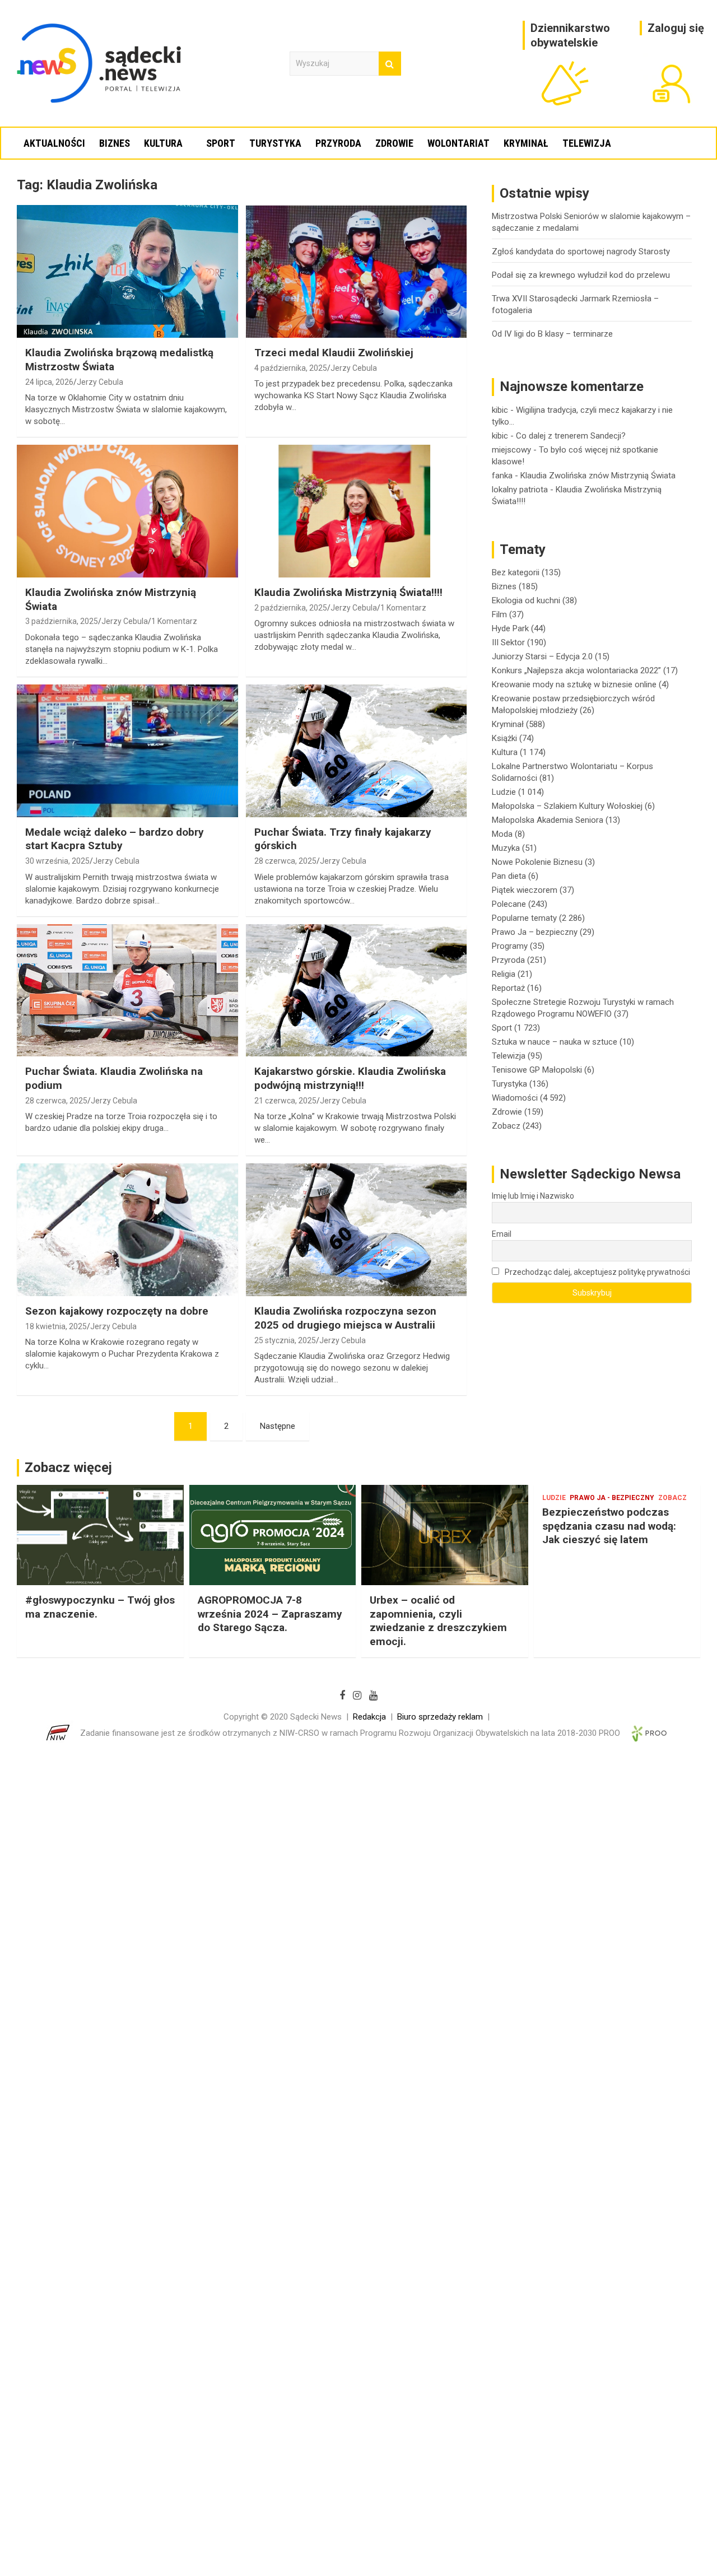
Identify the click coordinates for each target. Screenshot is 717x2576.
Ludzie (504, 792)
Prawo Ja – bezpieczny (535, 932)
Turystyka (275, 143)
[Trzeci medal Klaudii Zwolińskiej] (356, 272)
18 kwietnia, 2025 (56, 1326)
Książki (504, 738)
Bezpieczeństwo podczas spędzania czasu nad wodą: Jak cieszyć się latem (609, 1526)
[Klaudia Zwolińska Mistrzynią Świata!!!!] (356, 511)
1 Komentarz (174, 621)
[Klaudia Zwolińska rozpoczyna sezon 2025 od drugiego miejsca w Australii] (356, 1230)
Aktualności (54, 143)
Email (502, 1234)
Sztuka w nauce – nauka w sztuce (555, 1042)
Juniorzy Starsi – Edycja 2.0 (542, 656)
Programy (510, 946)
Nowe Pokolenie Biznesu (537, 862)
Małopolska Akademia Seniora (548, 820)
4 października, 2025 (291, 368)
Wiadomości (515, 1098)
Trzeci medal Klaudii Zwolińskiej (334, 353)
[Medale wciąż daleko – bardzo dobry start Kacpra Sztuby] (127, 751)
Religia (504, 974)
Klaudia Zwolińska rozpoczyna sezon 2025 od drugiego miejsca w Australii (345, 1318)
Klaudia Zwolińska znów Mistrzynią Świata (598, 476)
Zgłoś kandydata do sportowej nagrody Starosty (581, 251)
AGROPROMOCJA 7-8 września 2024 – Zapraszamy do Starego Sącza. (270, 1614)
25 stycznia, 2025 (285, 1340)
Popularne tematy (524, 918)
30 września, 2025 (57, 861)
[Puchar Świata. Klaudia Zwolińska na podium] (127, 990)
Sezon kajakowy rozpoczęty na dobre (117, 1311)
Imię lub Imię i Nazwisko (533, 1196)
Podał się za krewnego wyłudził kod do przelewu (581, 275)
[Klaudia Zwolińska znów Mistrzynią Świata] (127, 511)
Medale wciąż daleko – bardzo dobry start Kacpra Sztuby (115, 839)
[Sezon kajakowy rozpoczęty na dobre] (127, 1230)
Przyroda (338, 143)
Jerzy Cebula (100, 382)
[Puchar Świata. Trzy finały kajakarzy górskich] (356, 751)
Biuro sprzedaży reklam (440, 1717)
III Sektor (508, 642)
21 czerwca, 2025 (285, 1101)
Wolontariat (458, 143)
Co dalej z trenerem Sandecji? (571, 436)
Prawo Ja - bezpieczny (612, 1498)
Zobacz (506, 1126)
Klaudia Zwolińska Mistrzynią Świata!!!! (348, 592)
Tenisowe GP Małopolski (537, 1070)
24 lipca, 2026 (49, 382)
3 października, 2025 (62, 621)
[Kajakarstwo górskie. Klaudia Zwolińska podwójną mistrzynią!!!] (356, 990)
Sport (221, 143)
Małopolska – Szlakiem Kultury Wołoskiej (567, 806)
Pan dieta (509, 876)
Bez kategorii (516, 572)
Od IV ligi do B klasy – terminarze (552, 334)
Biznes (115, 143)
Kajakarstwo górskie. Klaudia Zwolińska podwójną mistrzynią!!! (350, 1078)
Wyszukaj (390, 64)
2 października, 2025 (291, 608)
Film (499, 614)
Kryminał (526, 143)
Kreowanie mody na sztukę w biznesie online (574, 684)
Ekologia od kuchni (526, 600)
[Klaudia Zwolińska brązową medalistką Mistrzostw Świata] (127, 272)
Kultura (163, 143)
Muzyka (506, 848)
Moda (502, 834)
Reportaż (508, 988)
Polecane (509, 904)
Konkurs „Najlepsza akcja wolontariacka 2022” (576, 670)
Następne (278, 1426)
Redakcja (369, 1717)
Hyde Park (510, 628)
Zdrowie (394, 143)
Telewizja (587, 143)
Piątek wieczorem (525, 890)
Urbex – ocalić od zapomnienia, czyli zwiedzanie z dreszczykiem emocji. (438, 1621)
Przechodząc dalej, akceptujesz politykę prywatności (597, 1272)
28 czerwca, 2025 (285, 861)
